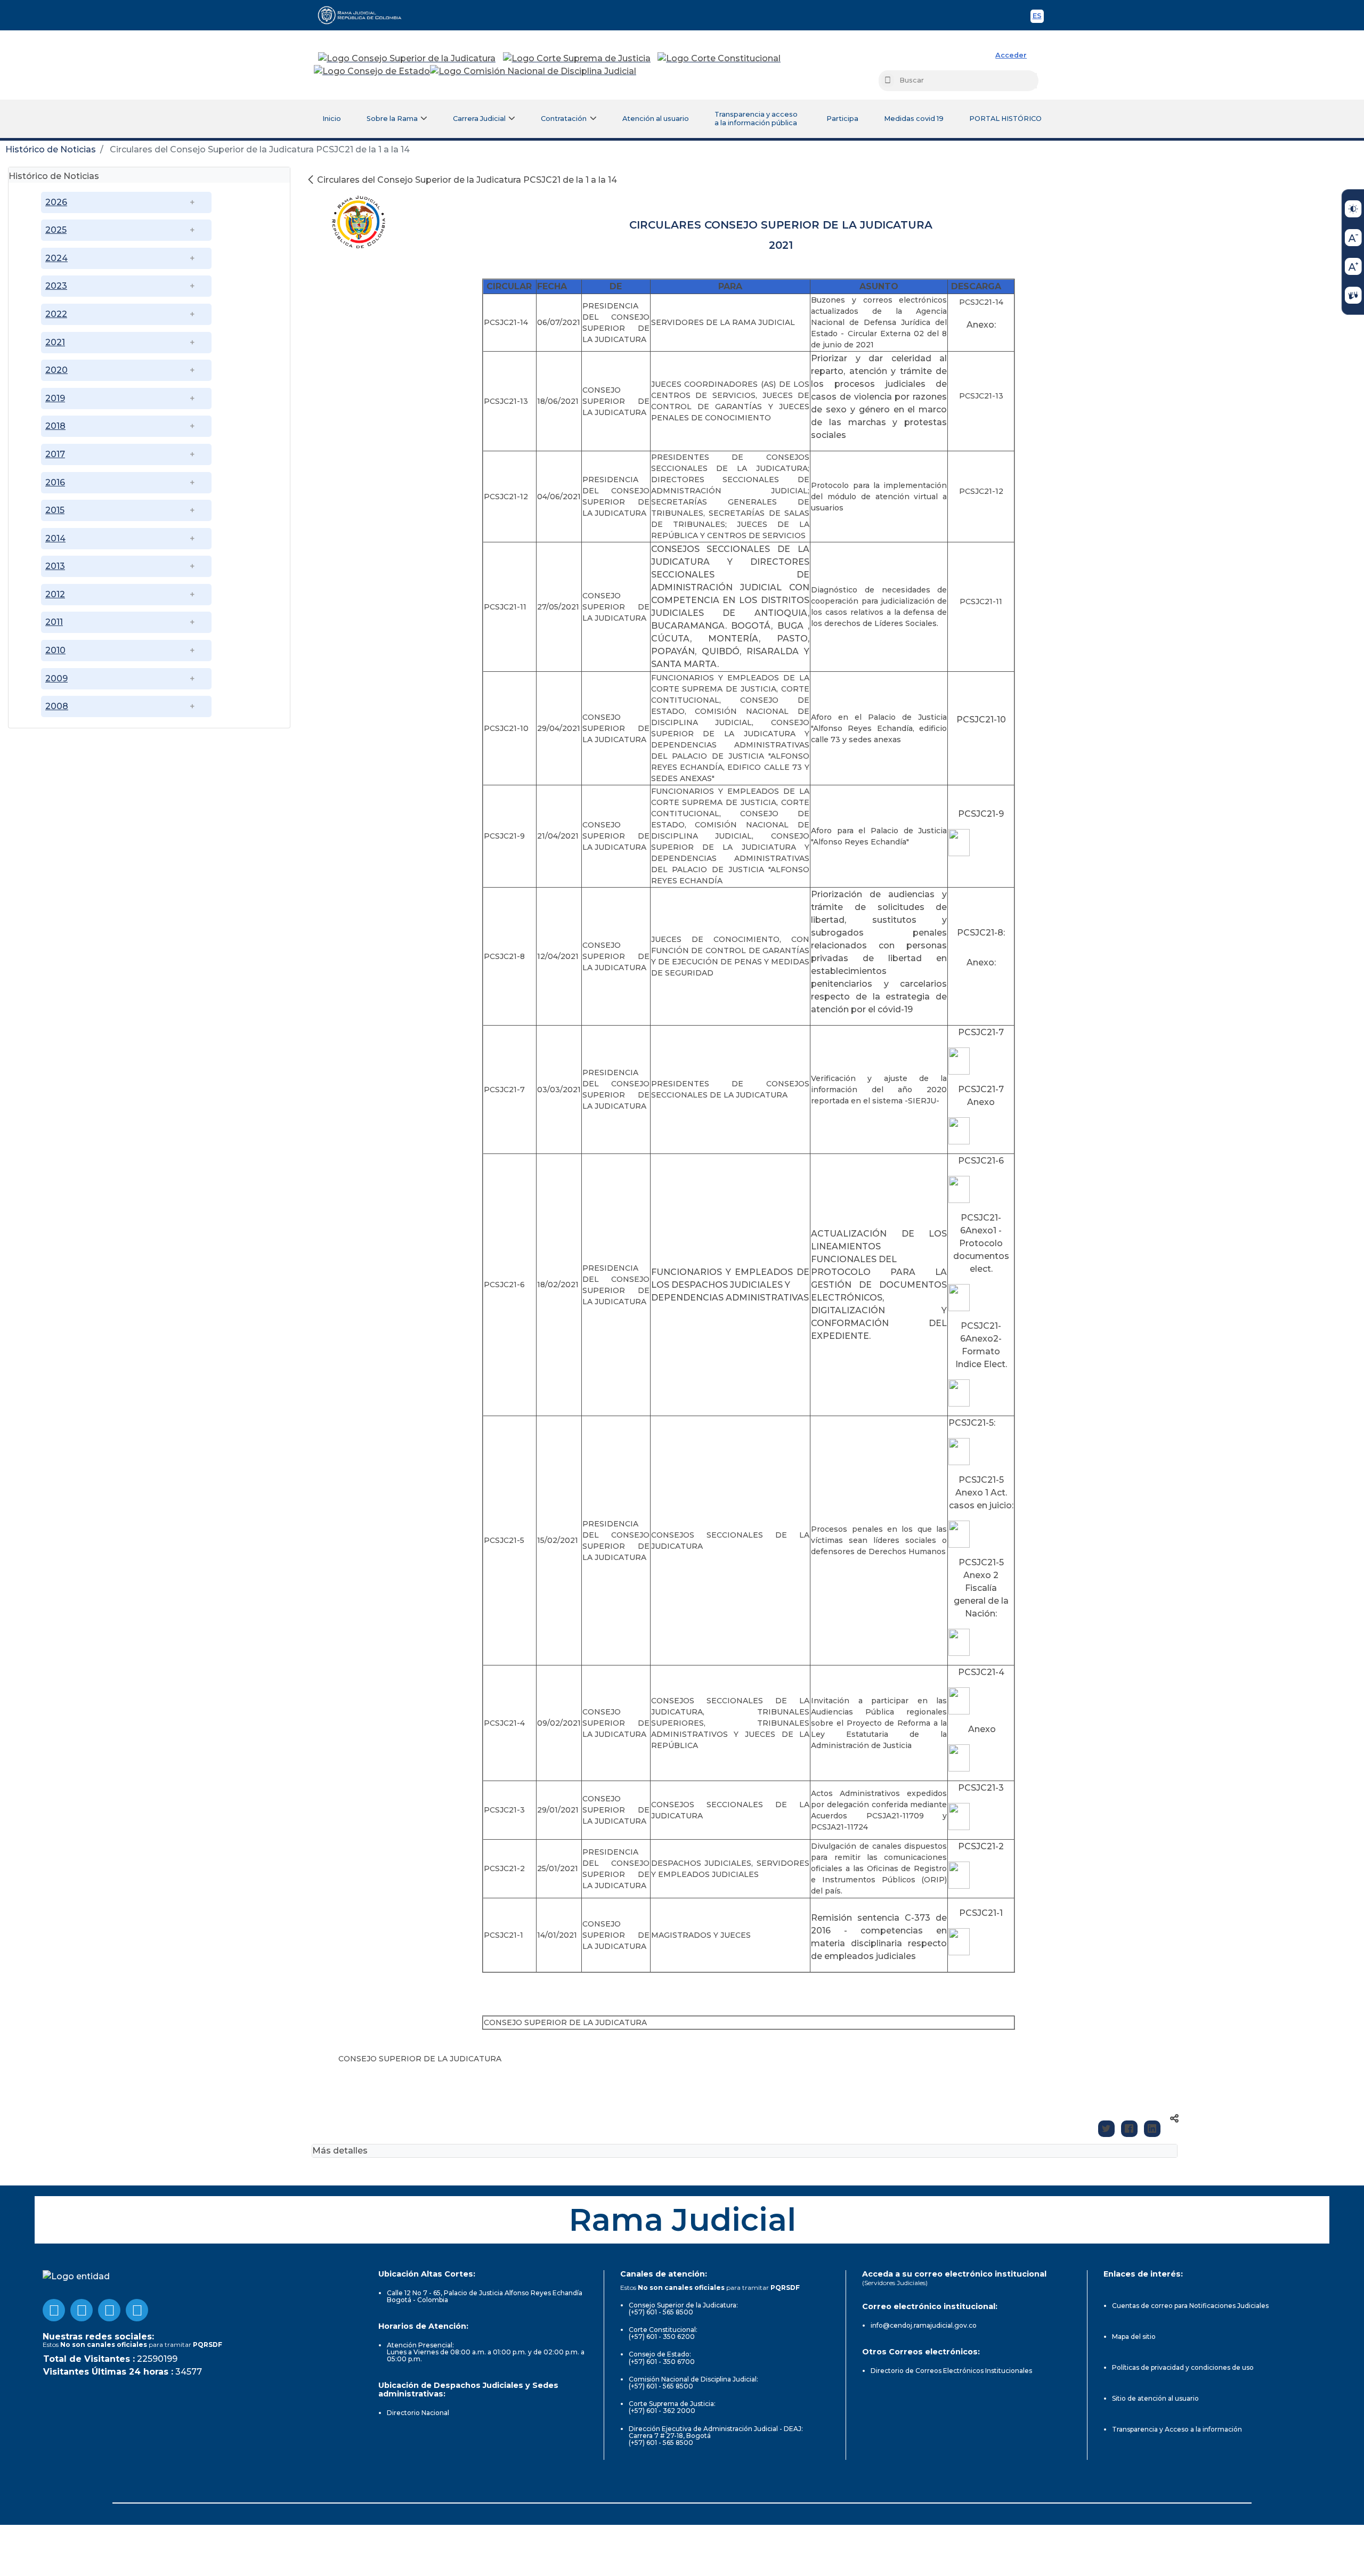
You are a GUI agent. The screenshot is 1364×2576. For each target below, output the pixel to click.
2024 (56, 258)
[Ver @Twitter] (109, 2310)
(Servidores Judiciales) (895, 2283)
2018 (55, 426)
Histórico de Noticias (51, 149)
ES (1038, 17)
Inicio (332, 119)
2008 (57, 706)
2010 (55, 650)
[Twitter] (1106, 2129)
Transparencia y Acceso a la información (1177, 2429)
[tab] (149, 175)
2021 (55, 342)
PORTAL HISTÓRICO (1005, 119)
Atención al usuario (656, 119)
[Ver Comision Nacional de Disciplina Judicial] (533, 71)
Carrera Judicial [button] (479, 119)
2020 (56, 370)
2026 (56, 202)
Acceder (1011, 55)
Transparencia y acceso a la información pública (756, 119)
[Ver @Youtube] (82, 2310)
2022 (56, 314)
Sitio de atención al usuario (1155, 2398)
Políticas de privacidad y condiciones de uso (1183, 2367)
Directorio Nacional (418, 2413)
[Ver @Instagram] (137, 2310)
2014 (55, 538)
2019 (55, 398)
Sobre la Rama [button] (392, 119)
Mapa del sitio (1134, 2337)
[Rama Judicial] (364, 15)
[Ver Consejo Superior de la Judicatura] (407, 59)
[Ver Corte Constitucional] (720, 59)
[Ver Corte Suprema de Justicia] (577, 59)
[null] (312, 180)
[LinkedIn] (1152, 2129)
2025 (56, 230)
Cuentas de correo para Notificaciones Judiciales (1190, 2306)
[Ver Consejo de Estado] (372, 71)
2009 (56, 678)
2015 (55, 510)
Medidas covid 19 (914, 119)
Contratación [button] (564, 119)
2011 (54, 622)
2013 (55, 566)
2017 (55, 454)
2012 (55, 594)
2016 (55, 482)
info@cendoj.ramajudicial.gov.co (924, 2325)
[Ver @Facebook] (54, 2310)
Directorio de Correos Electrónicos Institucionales (951, 2371)
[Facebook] (1129, 2129)
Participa (842, 119)
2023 (56, 286)
